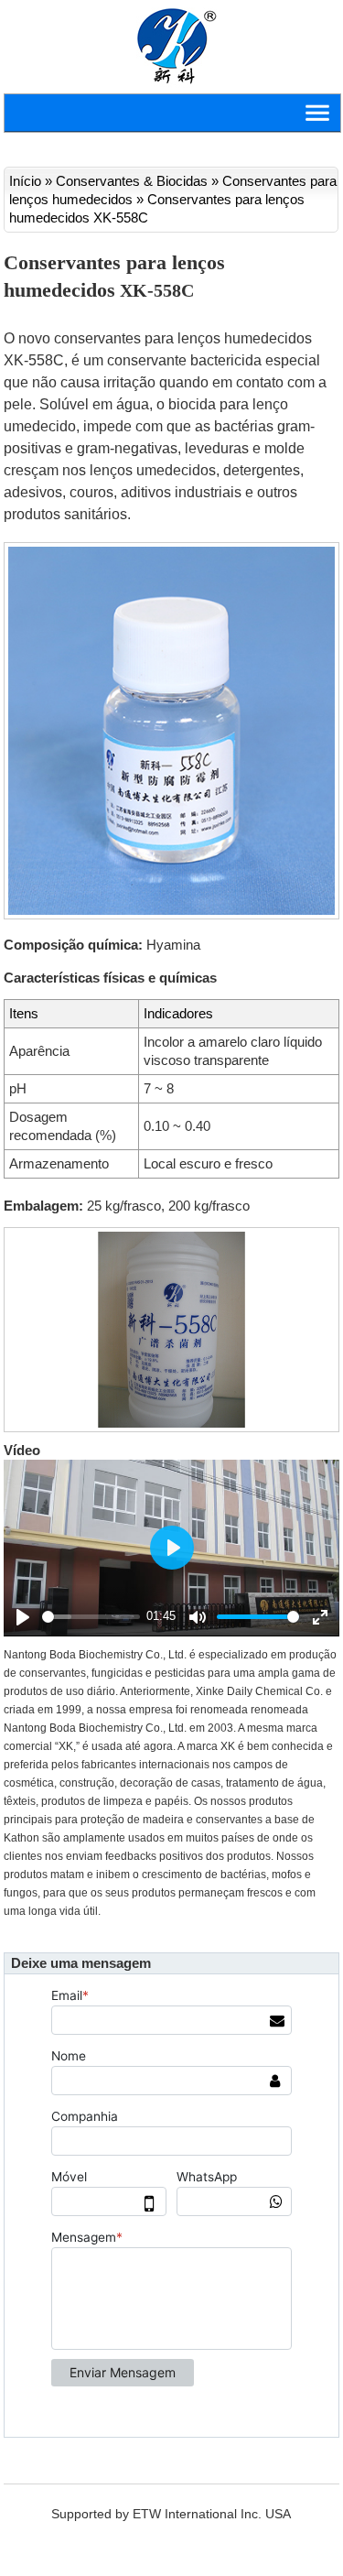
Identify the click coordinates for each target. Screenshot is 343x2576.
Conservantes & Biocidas (132, 181)
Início (25, 181)
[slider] (91, 1617)
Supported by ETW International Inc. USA (171, 2514)
